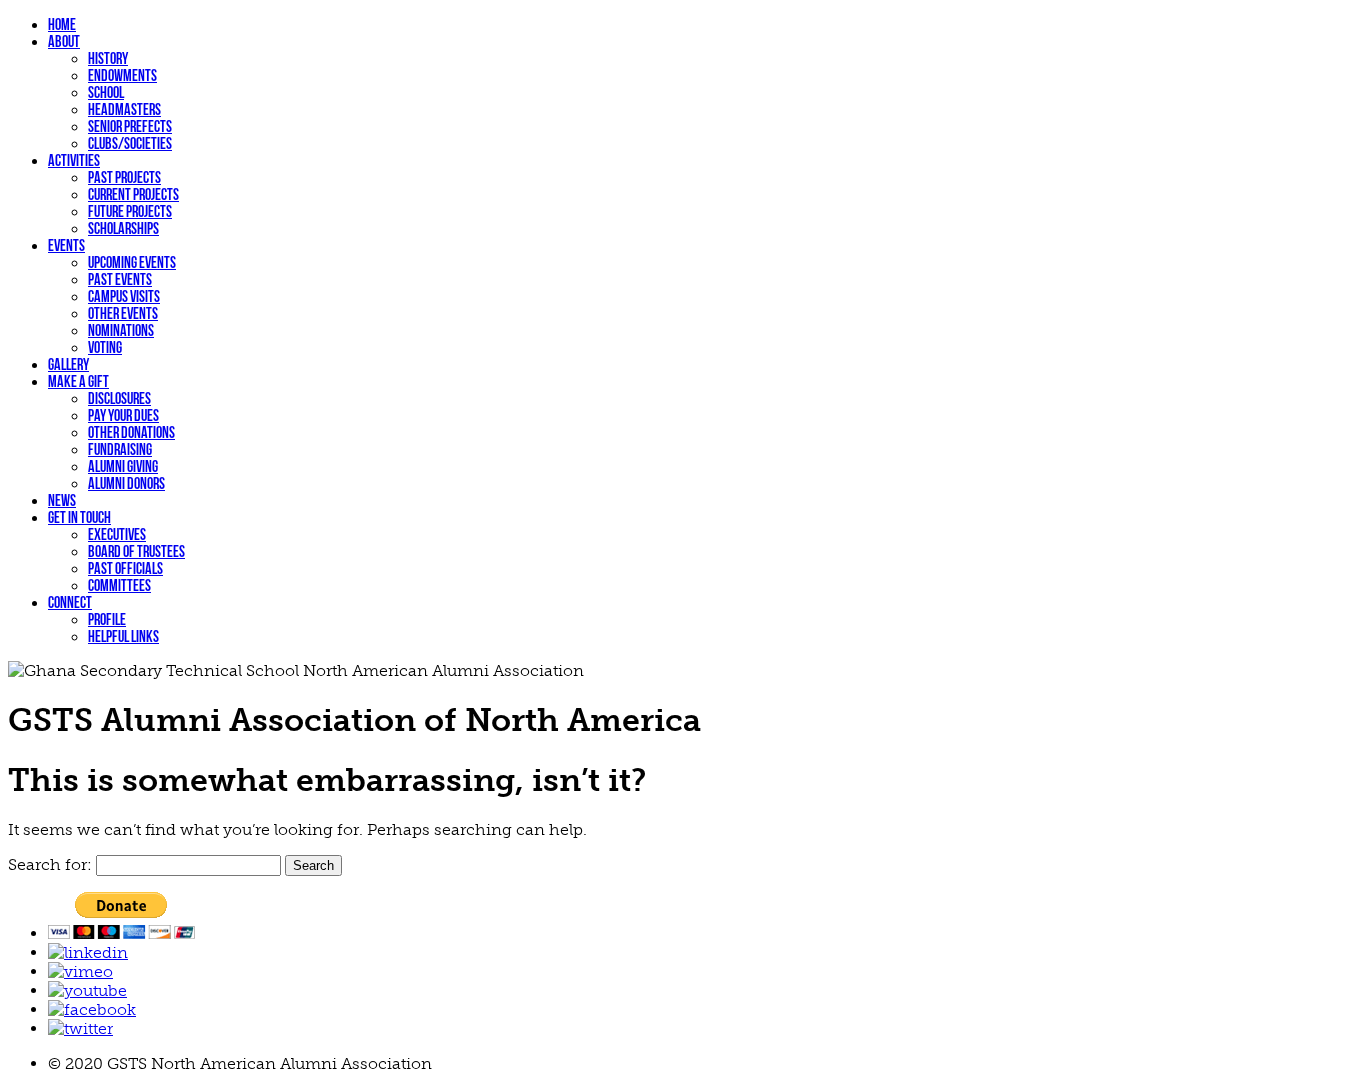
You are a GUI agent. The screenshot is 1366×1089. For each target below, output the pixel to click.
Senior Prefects (130, 126)
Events (66, 245)
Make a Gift (78, 381)
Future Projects (130, 211)
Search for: (50, 864)
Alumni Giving (123, 466)
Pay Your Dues (123, 415)
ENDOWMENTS (122, 75)
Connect (70, 602)
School (106, 92)
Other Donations (131, 432)
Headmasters (124, 109)
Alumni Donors (126, 483)
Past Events (120, 279)
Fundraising (120, 449)
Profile (107, 619)
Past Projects (124, 177)
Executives (117, 534)
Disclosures (119, 398)
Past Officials (125, 568)
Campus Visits (124, 296)
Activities (74, 160)
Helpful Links (123, 636)
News (62, 500)
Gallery (68, 364)
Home (62, 24)
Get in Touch (79, 517)
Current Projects (133, 194)
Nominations (121, 330)
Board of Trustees (136, 551)
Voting (105, 347)
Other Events (123, 313)
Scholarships (123, 228)
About (64, 41)
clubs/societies (130, 143)
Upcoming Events (132, 262)
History (108, 58)
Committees (119, 585)
